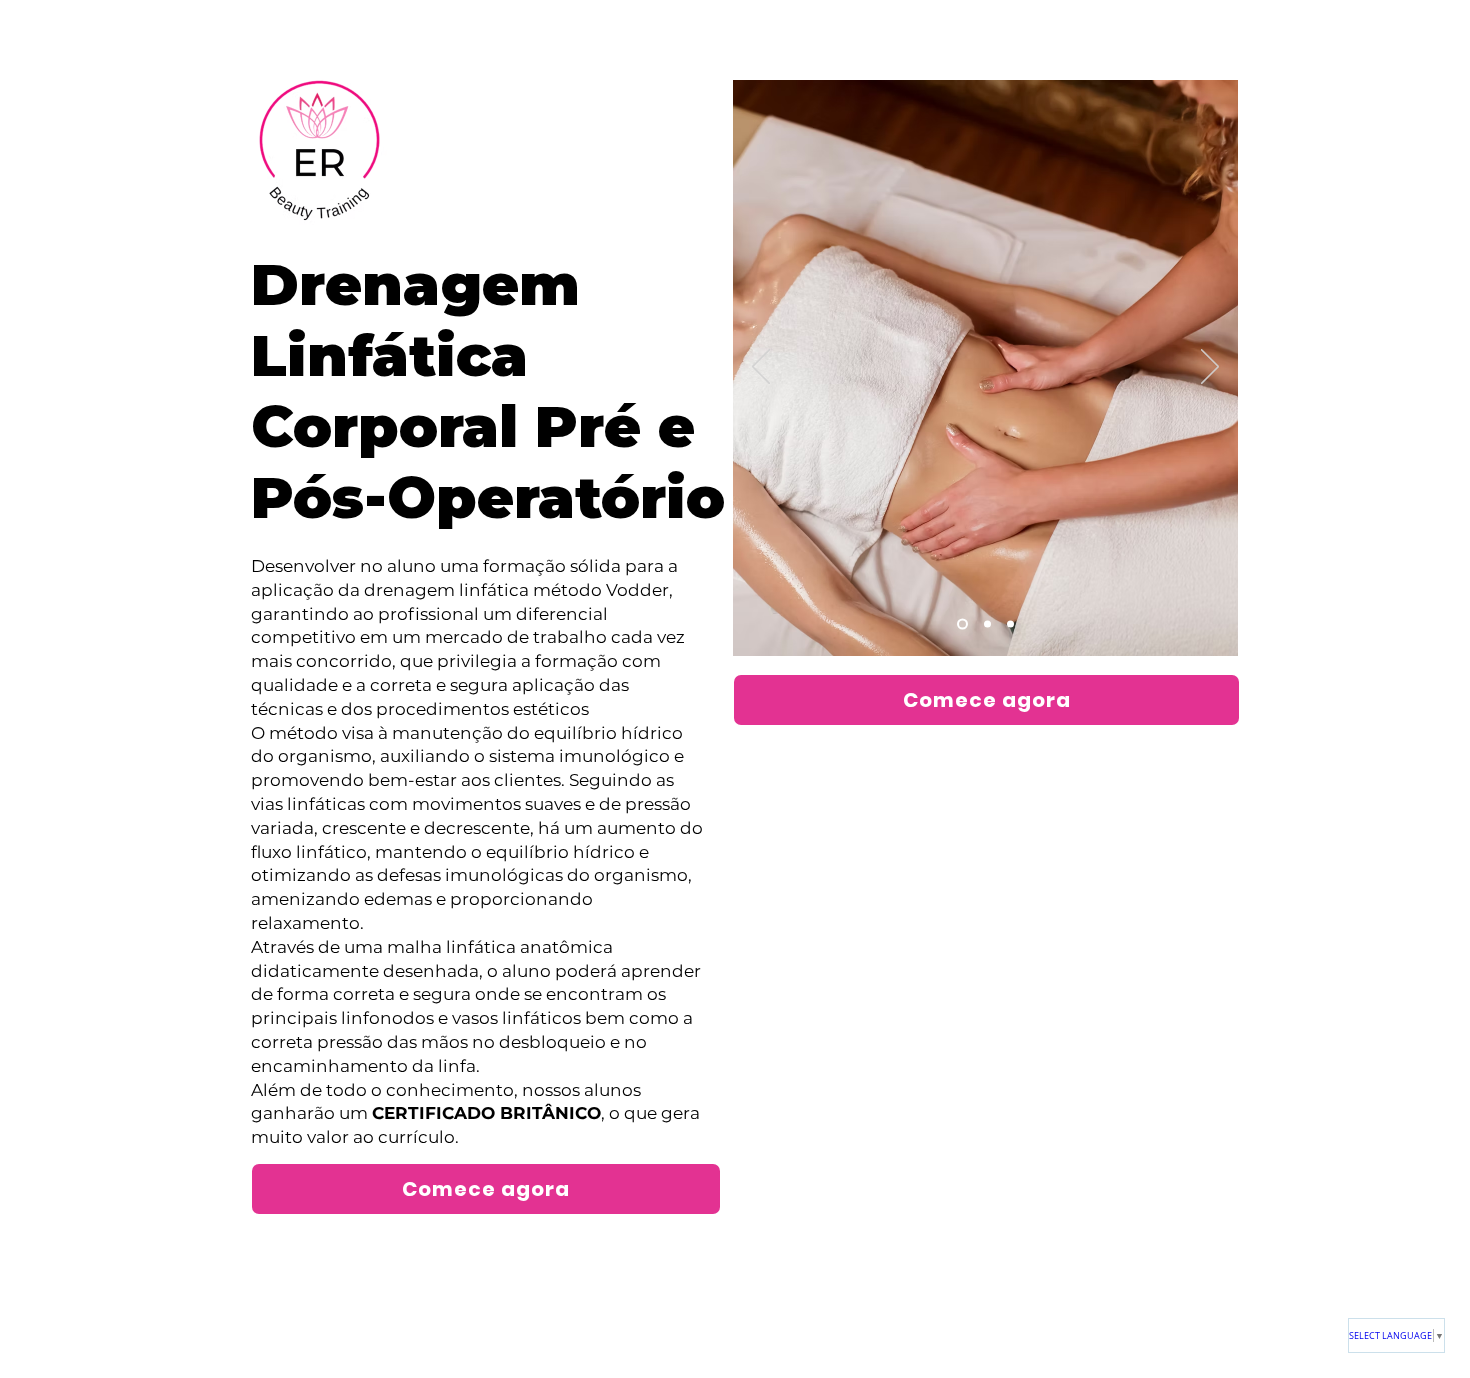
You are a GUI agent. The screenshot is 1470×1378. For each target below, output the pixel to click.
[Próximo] (1210, 368)
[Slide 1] (962, 624)
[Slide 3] (1010, 624)
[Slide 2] (987, 624)
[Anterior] (761, 368)
